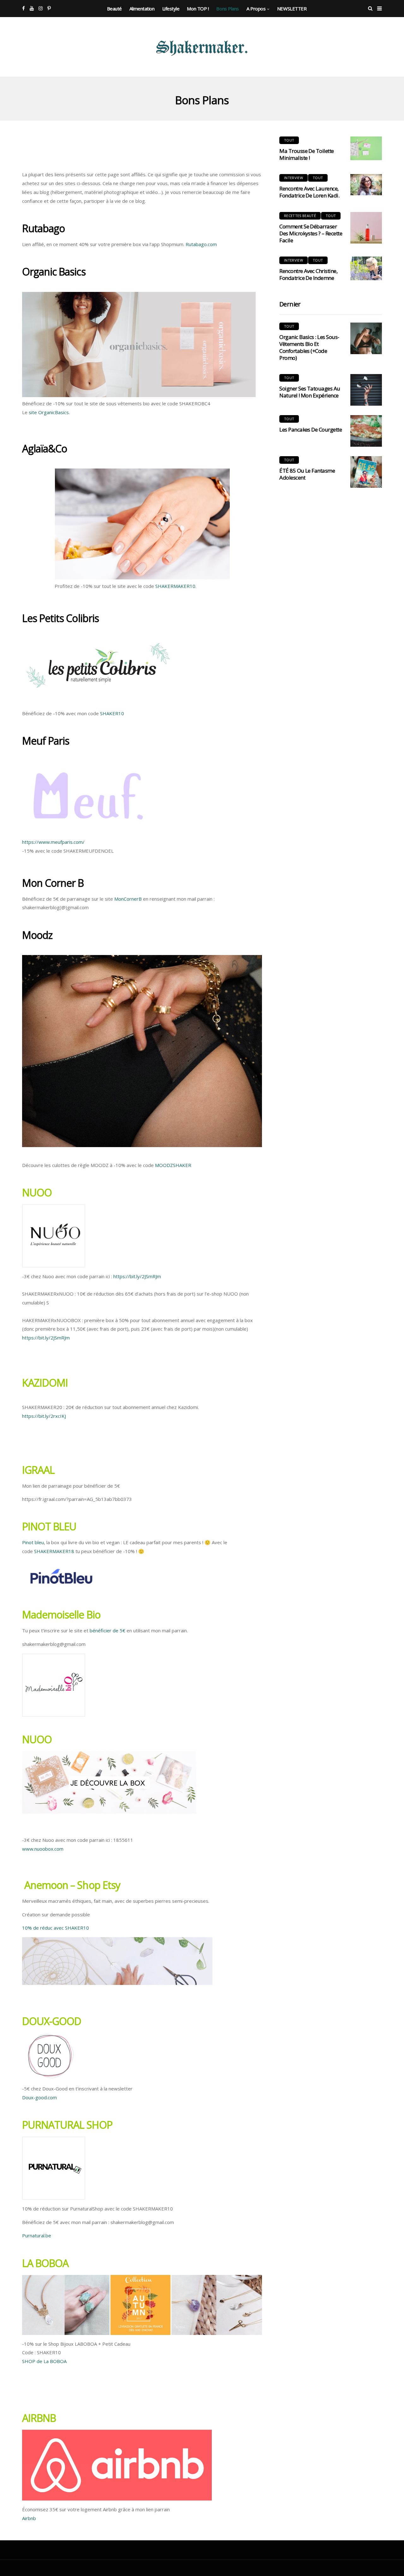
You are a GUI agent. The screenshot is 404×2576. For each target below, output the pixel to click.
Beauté (114, 9)
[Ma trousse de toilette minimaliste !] (366, 148)
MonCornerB (128, 899)
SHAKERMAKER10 (175, 586)
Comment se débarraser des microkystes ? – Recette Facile (311, 233)
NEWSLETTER (292, 9)
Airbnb (29, 2518)
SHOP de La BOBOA (44, 2361)
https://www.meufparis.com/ (53, 842)
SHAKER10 (112, 713)
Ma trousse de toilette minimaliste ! (307, 154)
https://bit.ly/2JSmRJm (137, 1276)
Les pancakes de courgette (311, 429)
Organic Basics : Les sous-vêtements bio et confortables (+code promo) (309, 347)
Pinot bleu (33, 1542)
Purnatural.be (37, 2235)
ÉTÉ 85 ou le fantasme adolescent (307, 474)
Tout (289, 140)
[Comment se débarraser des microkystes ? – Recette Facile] (366, 228)
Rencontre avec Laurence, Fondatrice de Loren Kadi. (309, 192)
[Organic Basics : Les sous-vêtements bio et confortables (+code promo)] (366, 338)
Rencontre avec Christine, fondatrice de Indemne (308, 274)
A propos (256, 9)
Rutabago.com (201, 244)
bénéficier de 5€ (107, 1630)
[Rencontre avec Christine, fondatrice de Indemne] (366, 268)
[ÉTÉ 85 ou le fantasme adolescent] (366, 472)
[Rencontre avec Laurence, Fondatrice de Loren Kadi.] (366, 185)
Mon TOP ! (198, 9)
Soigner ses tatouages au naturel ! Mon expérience (310, 392)
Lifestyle (171, 9)
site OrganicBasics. (49, 412)
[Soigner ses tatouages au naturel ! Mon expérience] (366, 390)
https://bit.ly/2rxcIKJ (44, 1416)
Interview (294, 178)
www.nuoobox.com (43, 1849)
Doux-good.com (39, 2097)
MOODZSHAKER (173, 1165)
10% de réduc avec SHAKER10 (56, 1928)
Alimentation (142, 9)
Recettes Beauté (300, 216)
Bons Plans (228, 9)
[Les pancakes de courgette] (366, 431)
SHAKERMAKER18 (54, 1551)
